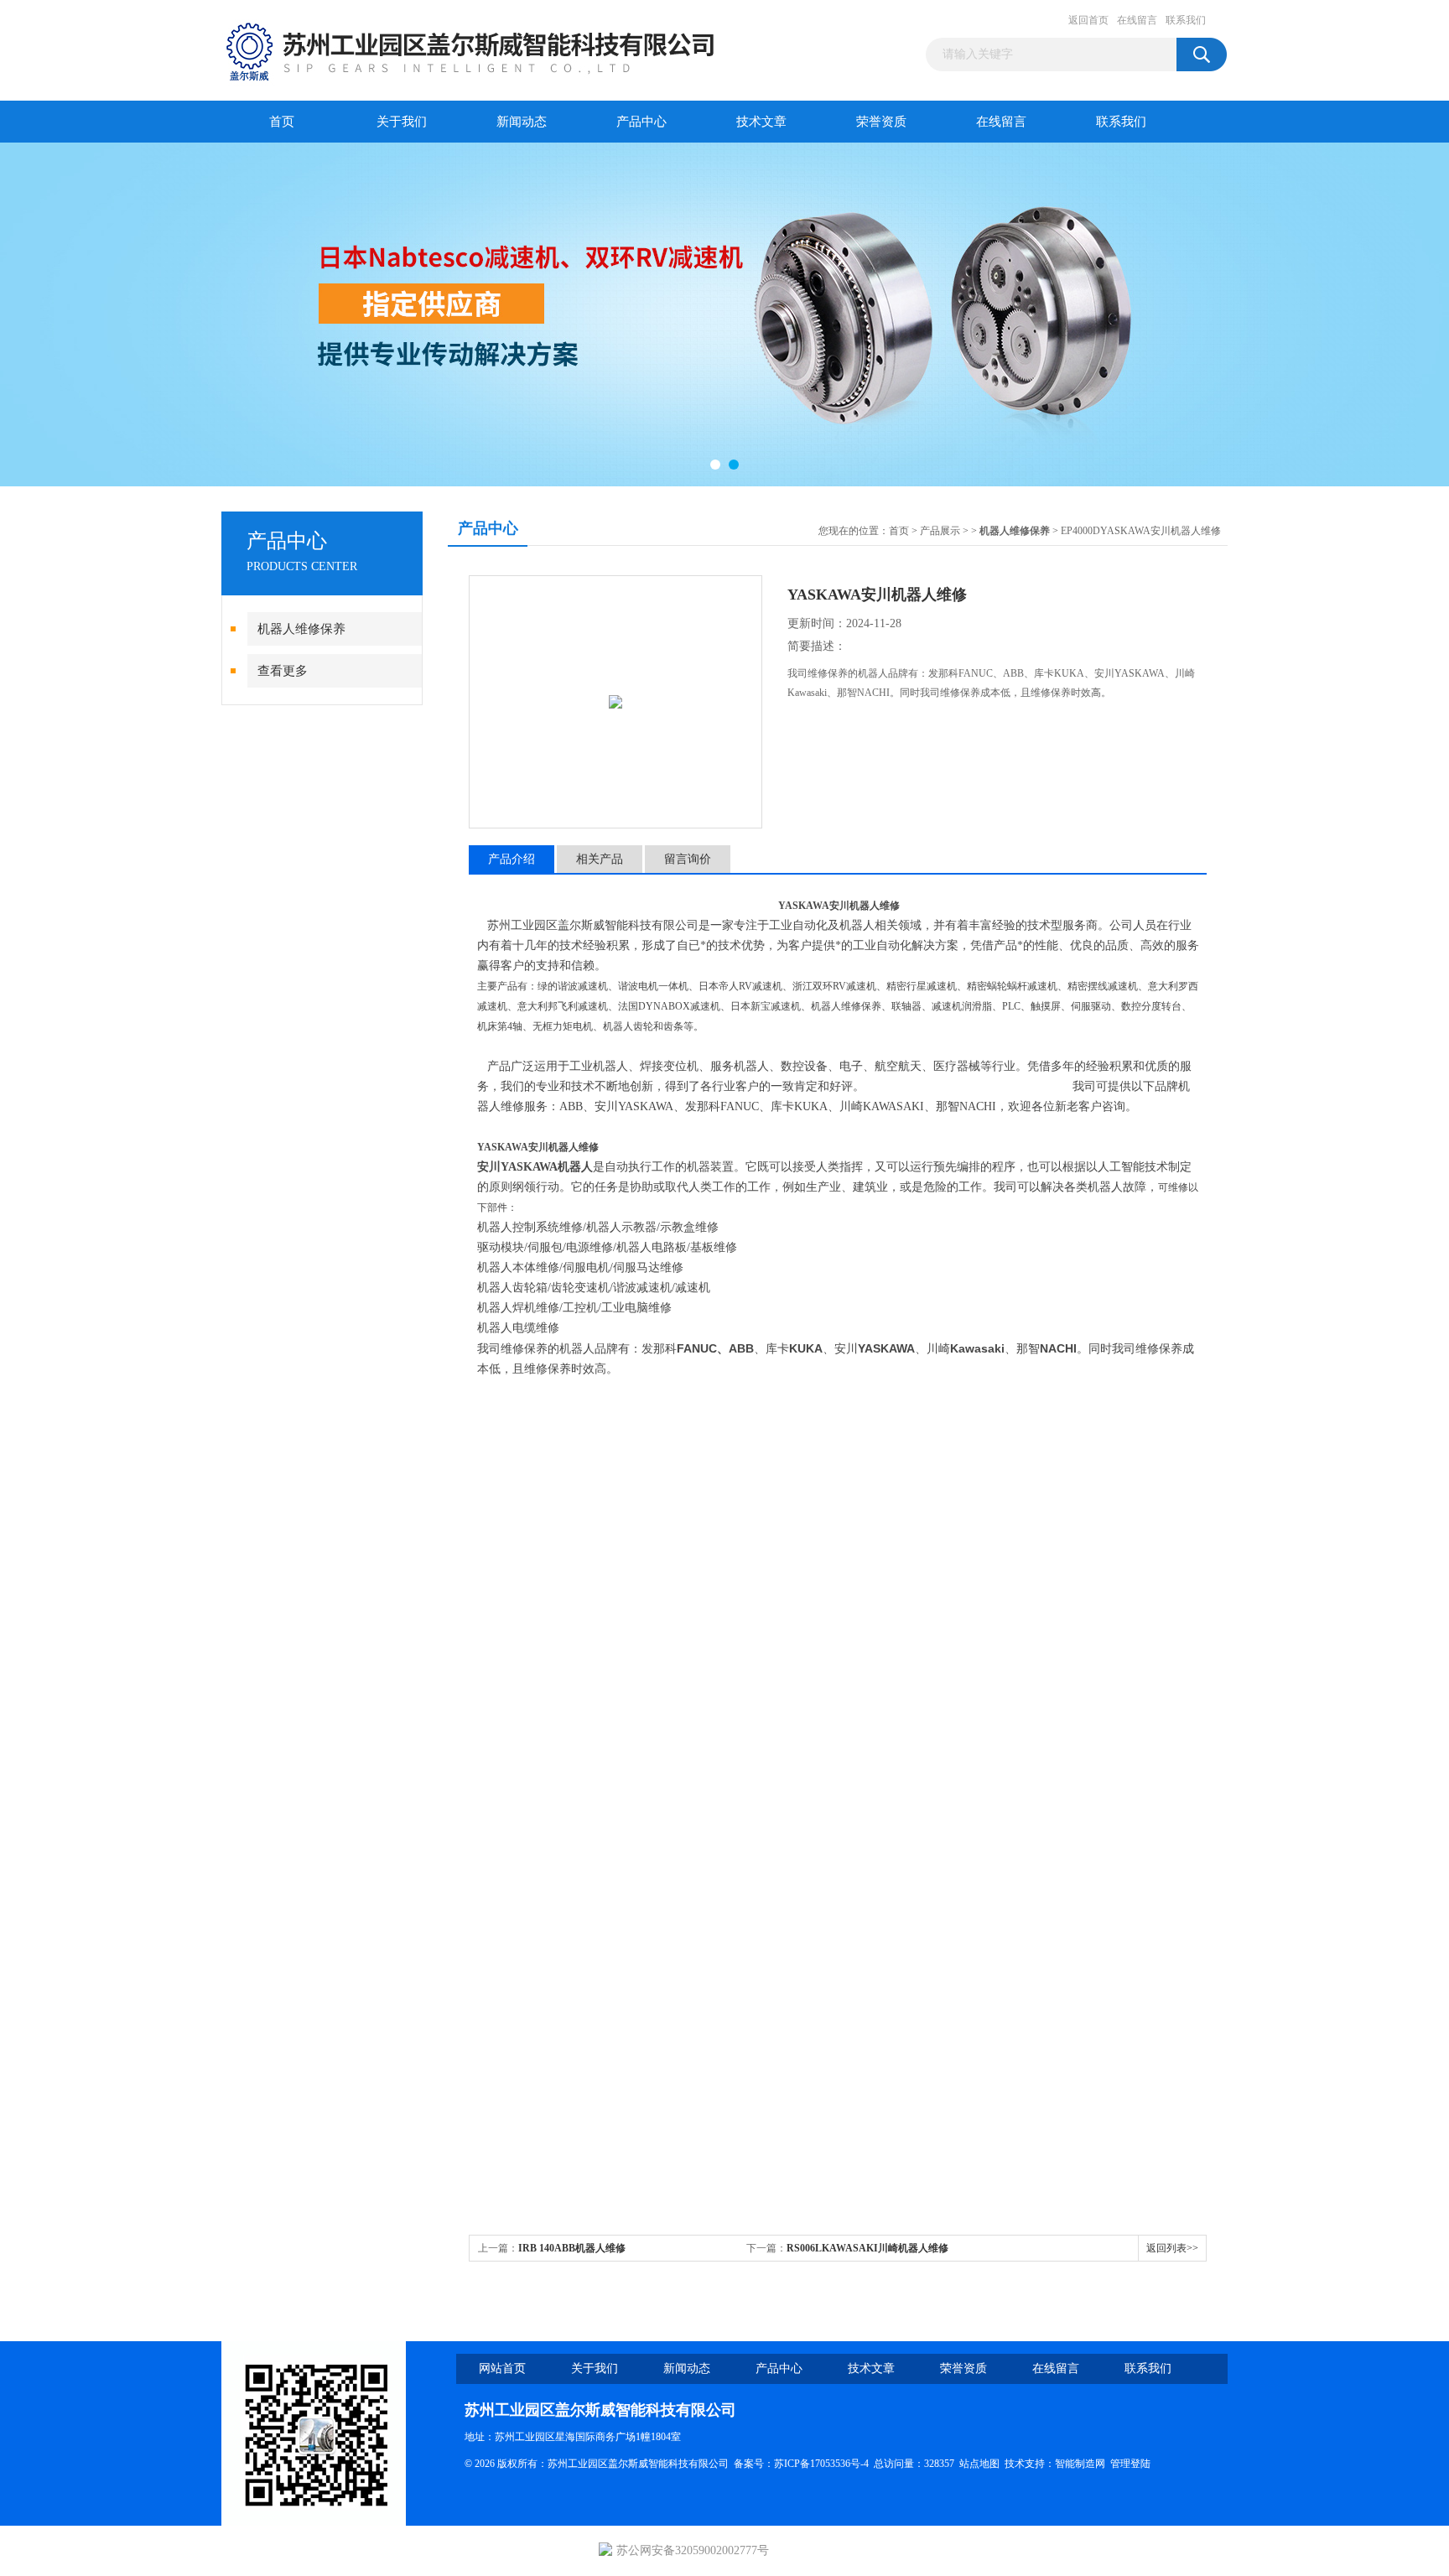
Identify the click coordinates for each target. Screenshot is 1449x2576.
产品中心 (641, 122)
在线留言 (1137, 20)
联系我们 (1186, 20)
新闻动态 (522, 122)
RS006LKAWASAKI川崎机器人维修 (867, 2248)
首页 (282, 122)
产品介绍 (512, 859)
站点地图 (979, 2464)
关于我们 (402, 122)
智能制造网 (1080, 2464)
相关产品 (600, 859)
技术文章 (761, 122)
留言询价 (688, 859)
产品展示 (940, 531)
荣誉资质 (881, 122)
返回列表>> (1172, 2248)
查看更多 (283, 671)
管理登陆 (1130, 2464)
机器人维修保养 (301, 629)
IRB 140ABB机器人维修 (572, 2248)
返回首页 (1088, 20)
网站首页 (502, 2368)
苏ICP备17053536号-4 (821, 2464)
